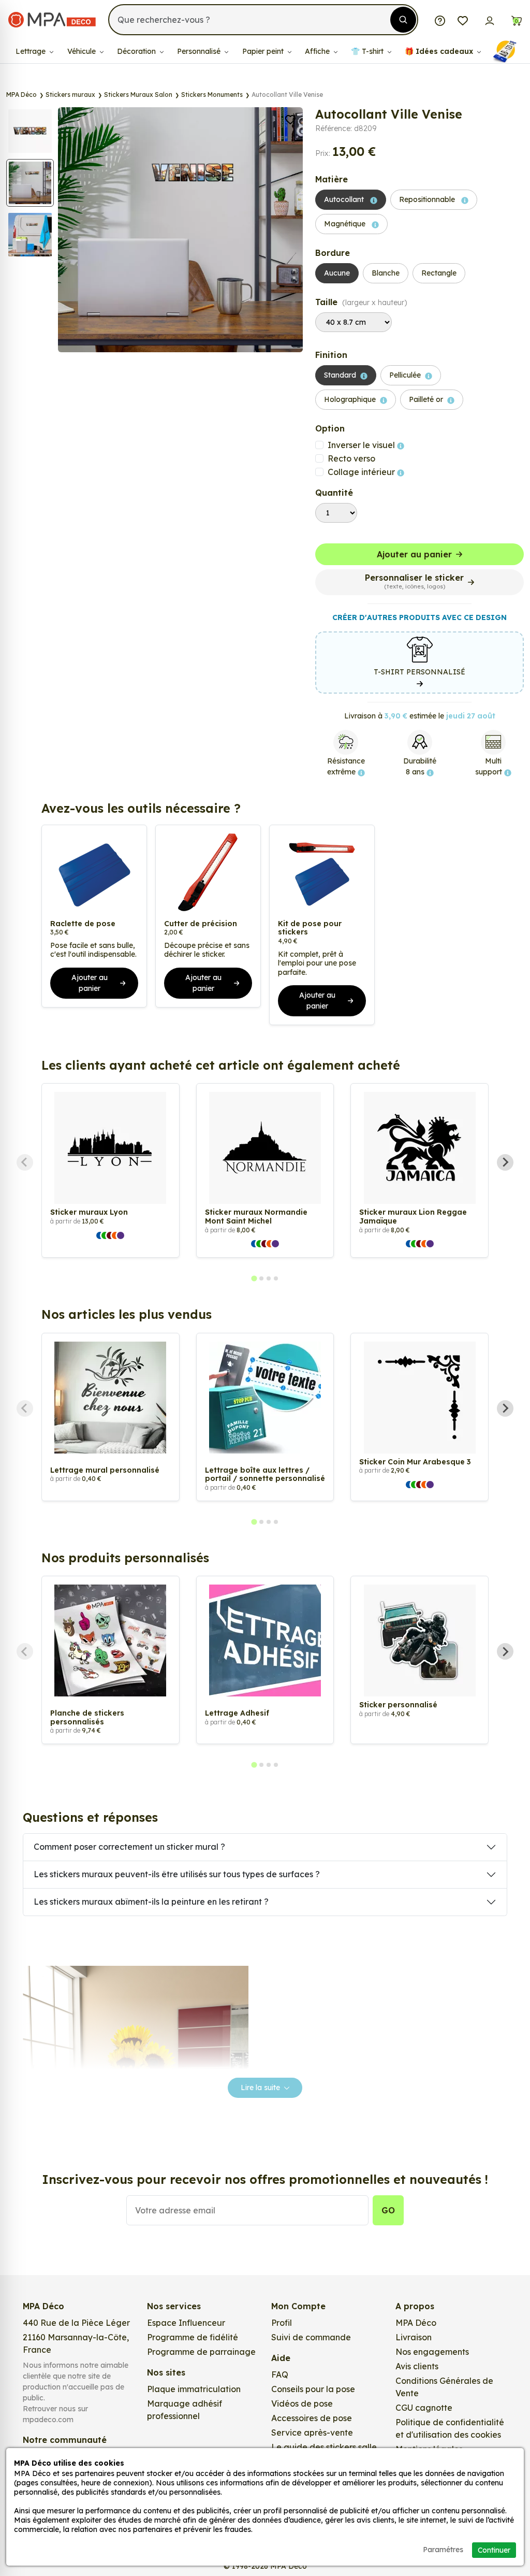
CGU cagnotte (424, 2408)
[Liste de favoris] (463, 20)
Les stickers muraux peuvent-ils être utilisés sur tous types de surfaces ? (177, 1874)
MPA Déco (416, 2323)
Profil (282, 2323)
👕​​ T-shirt (368, 51)
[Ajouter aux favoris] (290, 119)
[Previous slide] (25, 1162)
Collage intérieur (362, 472)
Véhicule (83, 51)
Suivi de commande (311, 2337)
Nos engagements (432, 2352)
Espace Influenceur (186, 2323)
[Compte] (490, 20)
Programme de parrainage (201, 2352)
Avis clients (417, 2366)
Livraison (414, 2337)
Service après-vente (312, 2433)
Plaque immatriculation (194, 2389)
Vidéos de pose (302, 2404)
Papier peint (264, 51)
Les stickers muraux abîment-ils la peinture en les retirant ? (151, 1902)
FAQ (280, 2374)
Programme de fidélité (193, 2337)
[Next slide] (505, 1162)
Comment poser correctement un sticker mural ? (129, 1847)
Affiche (318, 51)
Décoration (137, 51)
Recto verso (351, 458)
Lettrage (32, 51)
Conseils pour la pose (313, 2389)
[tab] (254, 1279)
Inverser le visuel (362, 445)
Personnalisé (200, 51)
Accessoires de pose (312, 2418)
